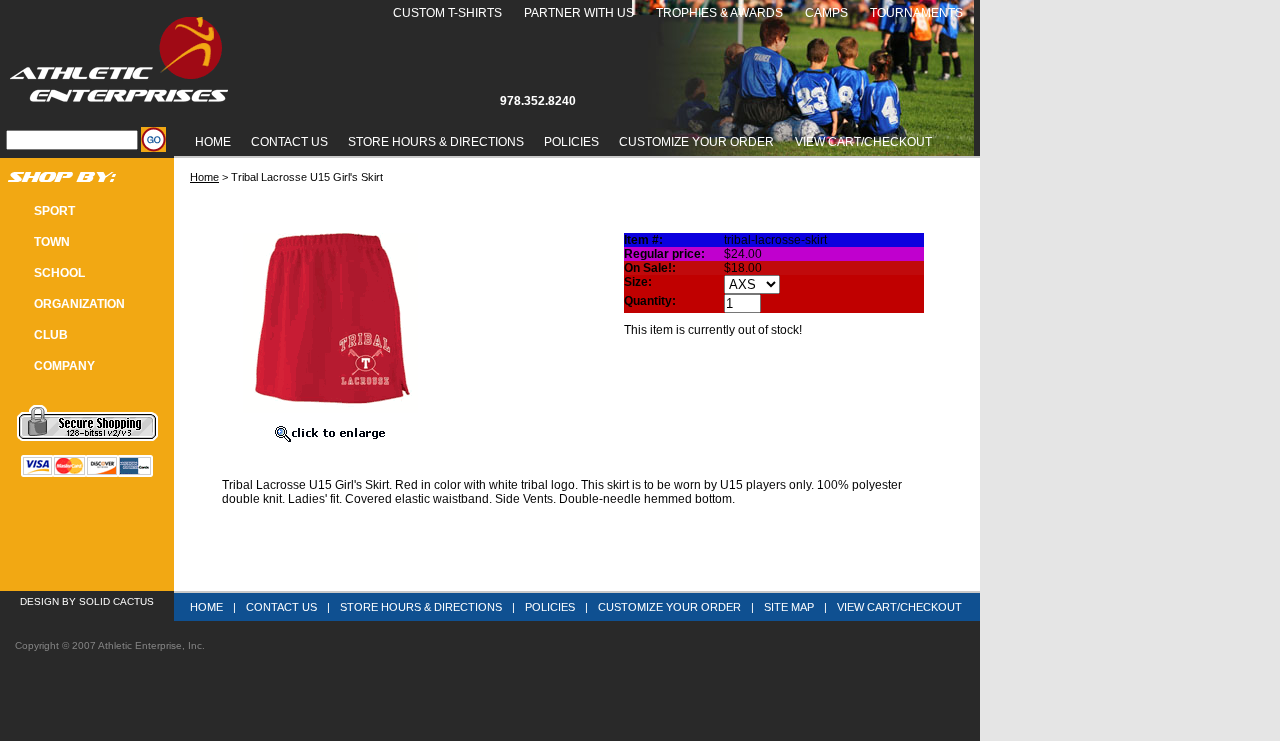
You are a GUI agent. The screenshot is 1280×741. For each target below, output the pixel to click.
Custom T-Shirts (447, 13)
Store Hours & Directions (436, 142)
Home (213, 142)
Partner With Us (579, 13)
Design (39, 601)
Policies (571, 142)
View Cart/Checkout (899, 607)
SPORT (54, 211)
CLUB (51, 335)
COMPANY (64, 366)
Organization (79, 304)
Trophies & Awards (719, 13)
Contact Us (289, 142)
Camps (826, 13)
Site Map (789, 607)
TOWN (52, 242)
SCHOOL (59, 273)
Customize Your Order (696, 142)
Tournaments (916, 13)
